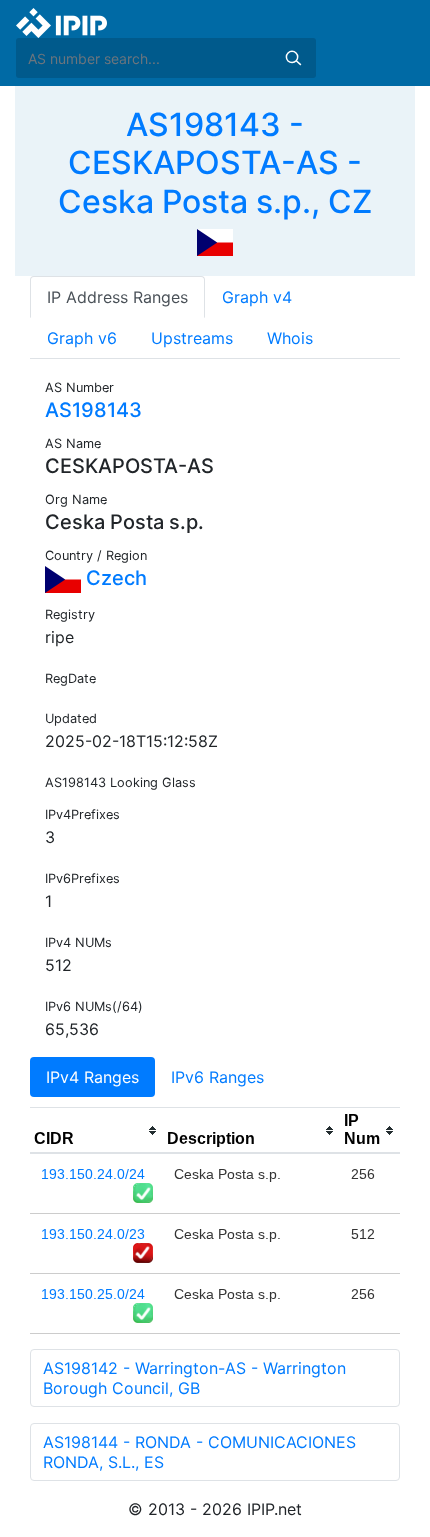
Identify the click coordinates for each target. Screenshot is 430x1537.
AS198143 (93, 410)
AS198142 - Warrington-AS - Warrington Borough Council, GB (194, 1378)
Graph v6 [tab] (82, 338)
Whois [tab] (290, 338)
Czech (114, 578)
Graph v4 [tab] (257, 297)
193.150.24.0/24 (93, 1174)
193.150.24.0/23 (93, 1234)
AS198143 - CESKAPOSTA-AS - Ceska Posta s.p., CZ (215, 163)
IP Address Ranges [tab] (117, 297)
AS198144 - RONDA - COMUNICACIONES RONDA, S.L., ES (199, 1452)
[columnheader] (96, 1131)
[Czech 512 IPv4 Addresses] (215, 241)
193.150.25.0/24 (93, 1294)
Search (293, 58)
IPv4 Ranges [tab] (92, 1077)
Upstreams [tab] (192, 338)
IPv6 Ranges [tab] (217, 1077)
